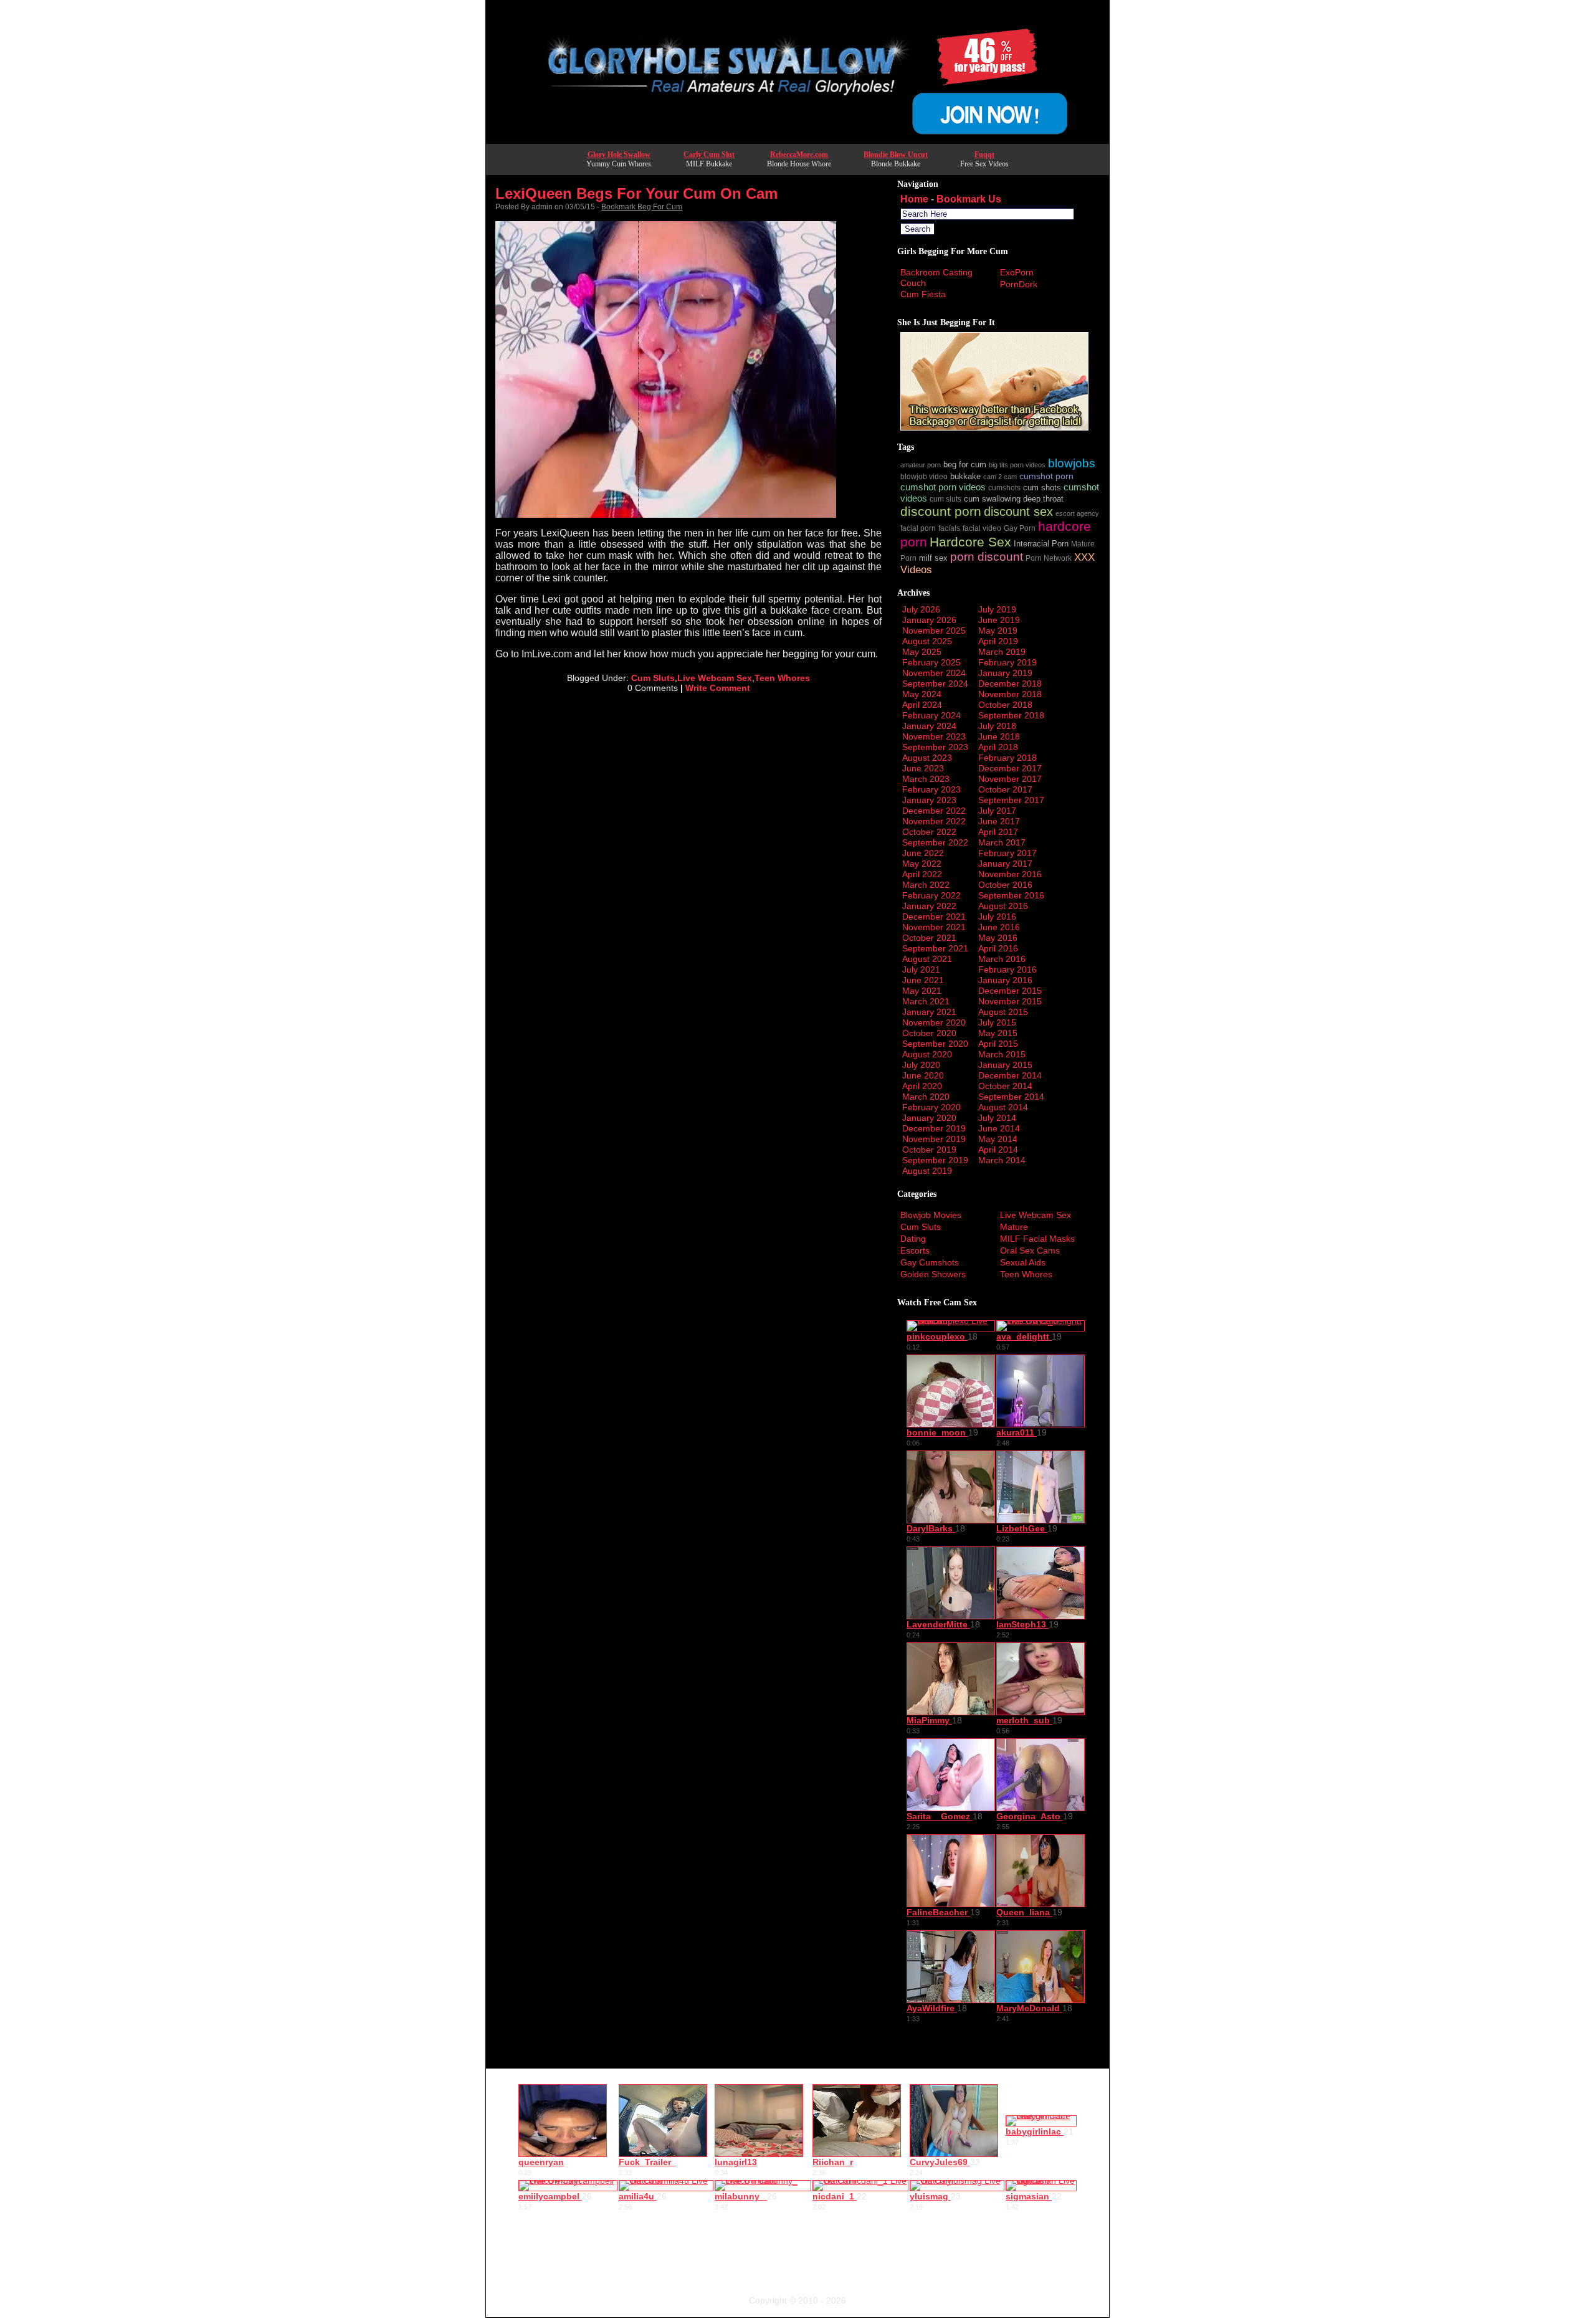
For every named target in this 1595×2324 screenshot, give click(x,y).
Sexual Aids (1023, 1262)
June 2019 (999, 620)
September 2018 (1011, 715)
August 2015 (1003, 1012)
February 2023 (931, 789)
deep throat (1043, 499)
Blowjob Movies (931, 1215)
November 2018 (1010, 694)
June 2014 (999, 1128)
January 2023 (929, 800)
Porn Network (1049, 558)
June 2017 (999, 821)
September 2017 (1011, 800)
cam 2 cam (1000, 477)
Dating (913, 1239)
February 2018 (1007, 758)
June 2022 (923, 853)
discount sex (1018, 511)
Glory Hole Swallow (619, 155)
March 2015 (1002, 1054)
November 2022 (934, 821)
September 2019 (935, 1160)
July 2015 (997, 1022)
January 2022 (929, 906)
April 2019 (998, 641)
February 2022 (931, 895)
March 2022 (926, 885)
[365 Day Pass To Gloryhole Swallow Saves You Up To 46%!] (797, 140)
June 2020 (923, 1075)
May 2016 (998, 938)
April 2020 (922, 1086)
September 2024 (935, 683)
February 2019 (1007, 662)
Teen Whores (782, 678)
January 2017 (1005, 864)
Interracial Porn (1041, 544)
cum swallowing (992, 499)
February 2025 (931, 662)
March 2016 (1002, 959)
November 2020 (934, 1022)
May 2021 (922, 991)
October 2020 (929, 1033)
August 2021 (927, 959)
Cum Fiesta (923, 294)
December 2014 (1010, 1075)
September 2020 (935, 1044)
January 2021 (929, 1012)
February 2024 (931, 715)
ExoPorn (1017, 272)
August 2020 (927, 1054)
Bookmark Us (969, 199)
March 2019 (1002, 652)
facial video (982, 528)
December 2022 (934, 811)
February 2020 (931, 1107)
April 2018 (998, 747)
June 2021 (923, 980)
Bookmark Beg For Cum (642, 207)
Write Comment (718, 688)
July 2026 (921, 609)
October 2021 (929, 938)
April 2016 (998, 948)
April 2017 (998, 832)
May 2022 (922, 864)
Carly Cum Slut (709, 155)
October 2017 (1005, 789)
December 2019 (934, 1128)
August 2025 (927, 641)
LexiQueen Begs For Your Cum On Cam (636, 193)
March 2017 (1002, 842)
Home (914, 199)
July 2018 (997, 726)
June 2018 (999, 736)
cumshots (1004, 488)
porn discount (987, 557)
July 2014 (997, 1118)
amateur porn (921, 465)
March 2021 (926, 1001)
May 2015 (998, 1033)
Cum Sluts (653, 678)
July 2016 (997, 917)
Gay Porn (1020, 528)
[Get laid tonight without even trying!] (994, 427)
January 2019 (1005, 673)
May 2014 (998, 1139)
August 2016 (1003, 906)
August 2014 (1003, 1107)
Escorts (915, 1250)
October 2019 (929, 1150)
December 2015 (1010, 991)
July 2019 (997, 609)
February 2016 (1007, 969)
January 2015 (1005, 1065)
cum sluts (945, 499)
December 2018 (1010, 683)
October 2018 (1005, 705)
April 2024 (922, 705)
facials (949, 528)
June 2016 (999, 927)
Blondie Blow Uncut (896, 155)
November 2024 (934, 673)
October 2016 (1005, 885)
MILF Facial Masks (1037, 1239)
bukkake (965, 476)
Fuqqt (984, 155)
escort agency (1077, 513)
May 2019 (998, 631)
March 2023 (926, 779)
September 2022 (935, 842)
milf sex (933, 558)
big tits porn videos (1017, 465)
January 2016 (1005, 980)
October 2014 (1005, 1086)
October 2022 (929, 832)
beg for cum (965, 464)
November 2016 (1010, 874)
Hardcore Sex (970, 542)
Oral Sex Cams (1030, 1250)
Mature (1014, 1227)
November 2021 (934, 927)
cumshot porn (1046, 476)
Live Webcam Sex (715, 678)
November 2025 (934, 631)
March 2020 (926, 1097)
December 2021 (934, 917)
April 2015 (998, 1044)
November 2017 (1010, 779)
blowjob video (924, 476)
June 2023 (923, 768)
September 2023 (935, 747)
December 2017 (1010, 768)
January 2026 (929, 620)
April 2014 (998, 1150)
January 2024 (929, 726)
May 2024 (922, 694)
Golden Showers (933, 1274)
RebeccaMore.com (799, 155)
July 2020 (921, 1065)
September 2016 (1011, 895)
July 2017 (997, 811)
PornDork (1019, 284)
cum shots (1042, 488)
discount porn (941, 511)
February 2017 (1007, 853)
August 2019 (927, 1171)
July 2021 (921, 969)
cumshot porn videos (943, 487)
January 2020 (929, 1118)
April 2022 (922, 874)
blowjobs (1072, 463)
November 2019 (934, 1139)
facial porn (918, 528)
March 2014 (1002, 1160)
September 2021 (935, 948)
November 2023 (934, 736)
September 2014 (1011, 1097)
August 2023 (927, 758)
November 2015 (1010, 1001)
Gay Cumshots (930, 1262)
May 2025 (922, 652)
